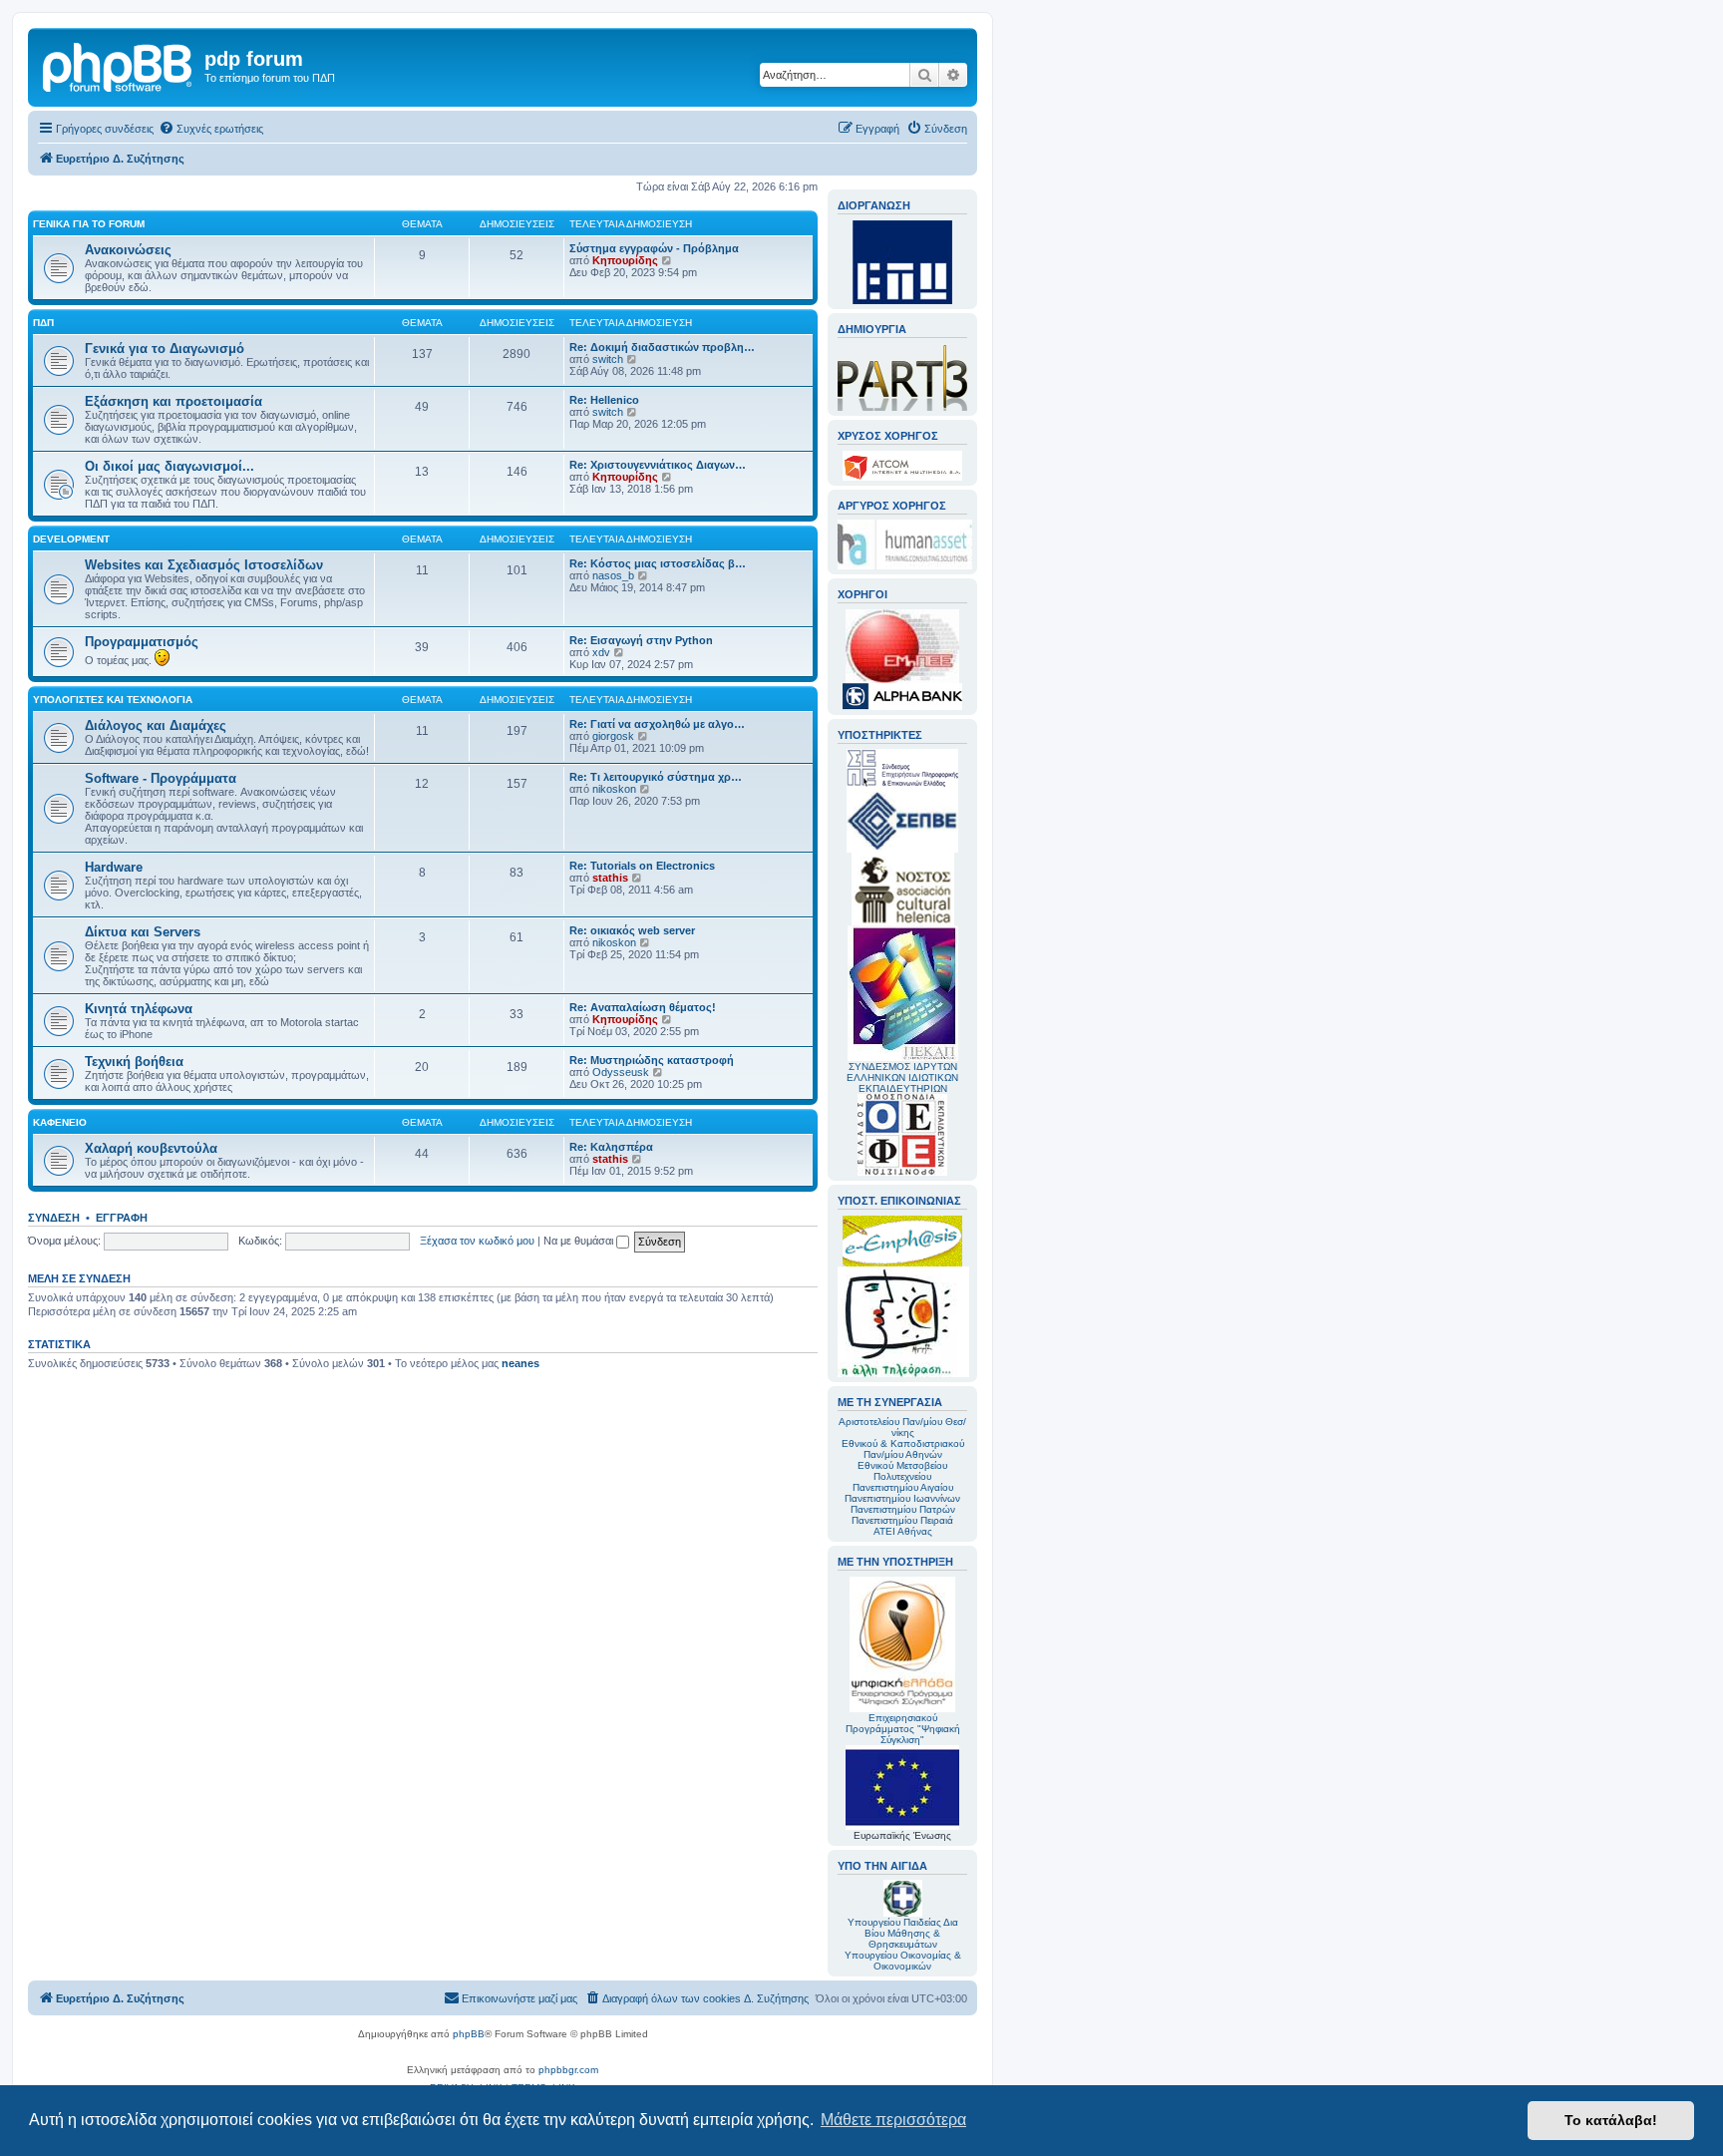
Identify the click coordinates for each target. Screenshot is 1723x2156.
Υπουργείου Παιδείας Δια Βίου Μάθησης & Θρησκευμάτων (903, 1933)
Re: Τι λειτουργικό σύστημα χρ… (656, 777)
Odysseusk (621, 1072)
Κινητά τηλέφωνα (139, 1009)
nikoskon (614, 789)
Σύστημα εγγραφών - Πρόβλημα (654, 248)
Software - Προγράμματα (161, 778)
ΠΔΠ (43, 323)
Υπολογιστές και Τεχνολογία (113, 700)
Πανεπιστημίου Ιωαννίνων (902, 1498)
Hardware (114, 867)
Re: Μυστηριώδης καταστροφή (652, 1060)
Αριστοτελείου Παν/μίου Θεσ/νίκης (902, 1427)
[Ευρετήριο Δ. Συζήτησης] (119, 65)
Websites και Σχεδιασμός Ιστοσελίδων (204, 565)
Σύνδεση (54, 1218)
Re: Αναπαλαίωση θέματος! (643, 1007)
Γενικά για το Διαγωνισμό (165, 349)
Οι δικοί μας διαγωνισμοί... (170, 466)
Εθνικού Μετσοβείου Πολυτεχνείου (902, 1471)
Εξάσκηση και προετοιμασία (173, 401)
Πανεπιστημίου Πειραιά (902, 1520)
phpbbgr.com (568, 2070)
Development (71, 539)
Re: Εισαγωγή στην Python (641, 640)
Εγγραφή (122, 1218)
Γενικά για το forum (89, 224)
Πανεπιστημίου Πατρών (903, 1509)
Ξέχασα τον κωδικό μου (477, 1241)
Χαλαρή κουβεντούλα (151, 1148)
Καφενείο (60, 1122)
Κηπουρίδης (625, 260)
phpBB (469, 2034)
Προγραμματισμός (142, 642)
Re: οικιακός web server (632, 930)
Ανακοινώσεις (128, 250)
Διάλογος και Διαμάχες (156, 725)
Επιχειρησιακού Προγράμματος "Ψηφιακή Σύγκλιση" (903, 1729)
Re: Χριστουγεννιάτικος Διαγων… (658, 465)
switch (608, 359)
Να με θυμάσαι (580, 1241)
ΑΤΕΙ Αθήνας (903, 1531)
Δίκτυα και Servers (143, 932)
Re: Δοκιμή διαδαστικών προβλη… (662, 347)
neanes (520, 1363)
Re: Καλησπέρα (611, 1147)
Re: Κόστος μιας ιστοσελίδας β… (658, 563)
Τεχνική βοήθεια (134, 1062)
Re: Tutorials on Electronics (642, 866)
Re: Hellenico (604, 400)
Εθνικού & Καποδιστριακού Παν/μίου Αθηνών (903, 1449)
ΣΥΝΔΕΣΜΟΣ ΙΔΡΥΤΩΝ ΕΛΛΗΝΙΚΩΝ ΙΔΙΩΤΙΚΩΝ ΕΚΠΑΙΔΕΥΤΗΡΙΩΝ (902, 1078)
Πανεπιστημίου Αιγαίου (903, 1487)
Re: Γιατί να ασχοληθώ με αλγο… (657, 724)
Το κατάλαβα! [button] (1611, 2120)
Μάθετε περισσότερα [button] (893, 2120)
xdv (601, 652)
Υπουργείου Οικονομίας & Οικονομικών (903, 1961)
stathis (610, 878)
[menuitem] (211, 129)
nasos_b (613, 575)
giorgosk (613, 736)
